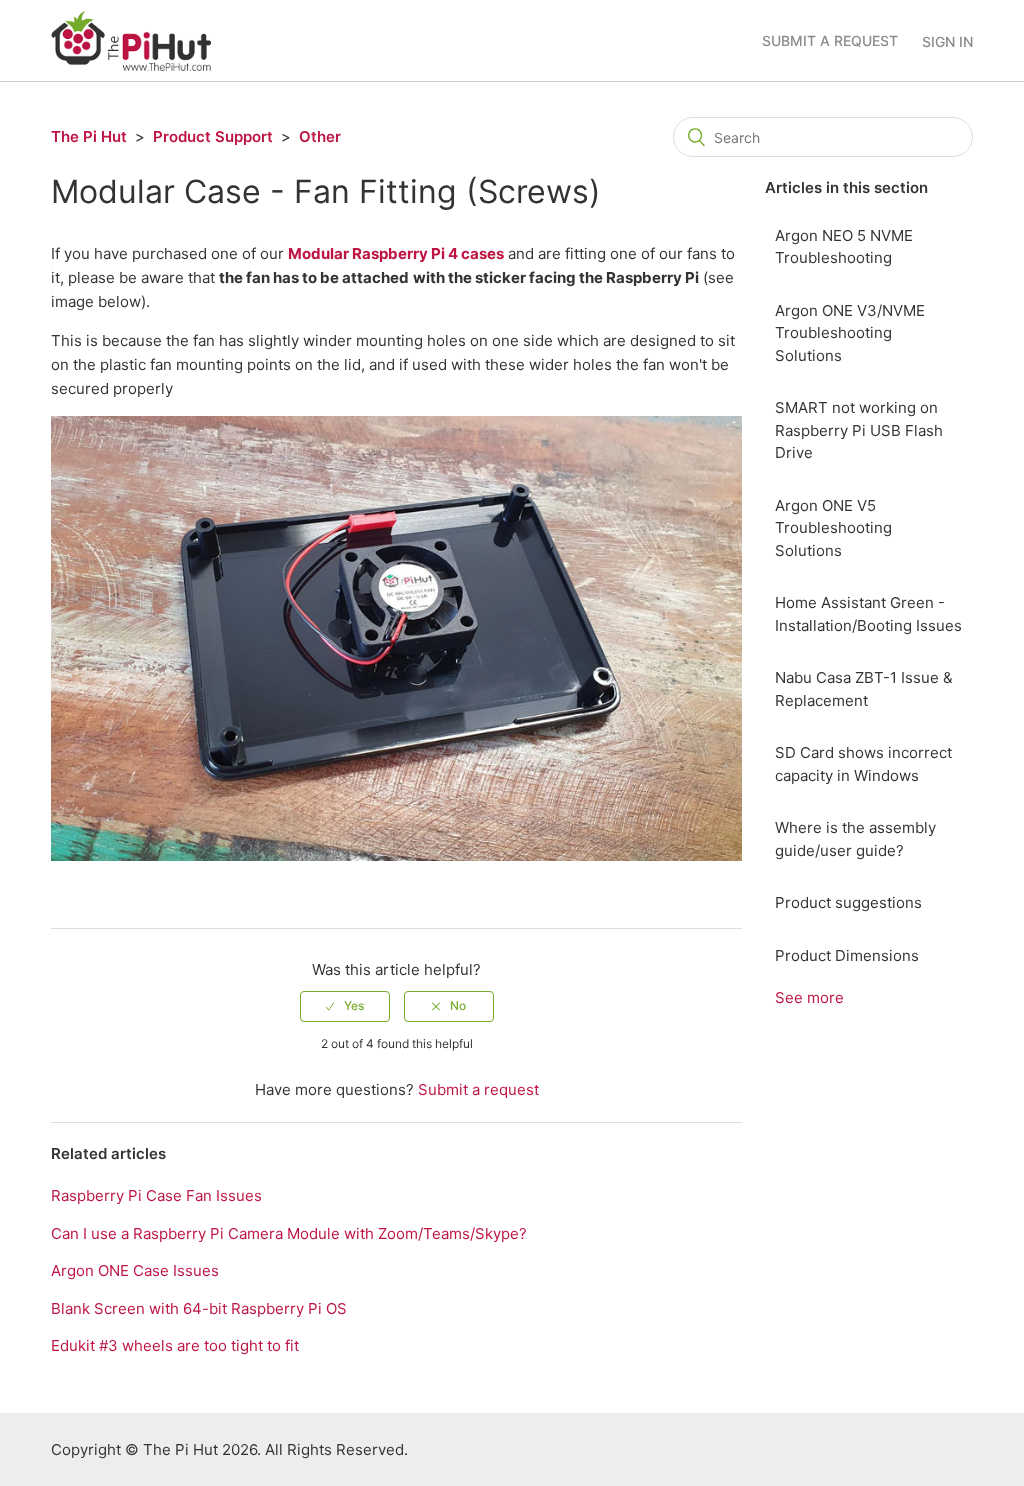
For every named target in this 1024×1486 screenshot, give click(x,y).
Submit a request (830, 40)
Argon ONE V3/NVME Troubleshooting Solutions (850, 333)
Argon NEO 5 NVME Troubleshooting (844, 247)
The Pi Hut (89, 136)
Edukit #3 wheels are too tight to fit (175, 1345)
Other (320, 136)
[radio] (345, 1006)
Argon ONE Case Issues (135, 1270)
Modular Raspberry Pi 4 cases (396, 253)
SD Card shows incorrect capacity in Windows (863, 764)
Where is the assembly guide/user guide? (855, 839)
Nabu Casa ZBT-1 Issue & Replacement (864, 689)
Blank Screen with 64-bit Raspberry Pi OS (199, 1308)
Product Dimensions (847, 955)
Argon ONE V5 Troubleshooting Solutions (833, 528)
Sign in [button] (947, 41)
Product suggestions (848, 902)
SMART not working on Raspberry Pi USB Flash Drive (859, 430)
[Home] (131, 39)
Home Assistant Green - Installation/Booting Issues (868, 614)
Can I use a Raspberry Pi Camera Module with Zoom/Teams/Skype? (289, 1233)
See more (809, 997)
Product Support (213, 136)
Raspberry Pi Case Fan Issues (156, 1195)
